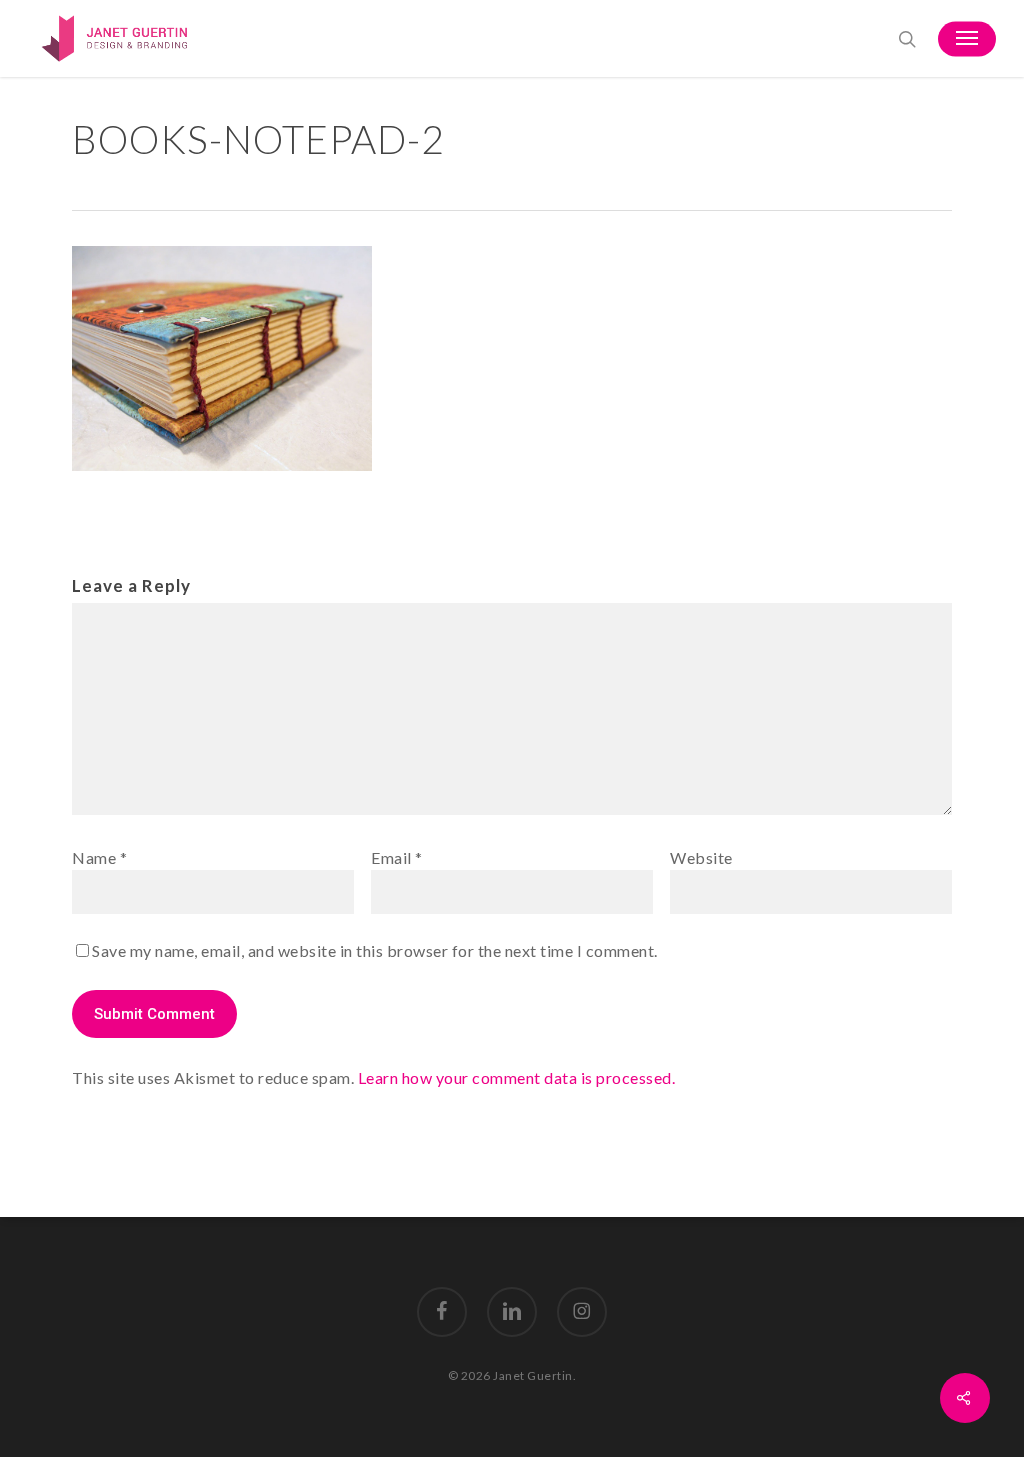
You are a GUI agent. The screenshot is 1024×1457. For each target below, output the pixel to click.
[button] (967, 39)
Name (99, 857)
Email (397, 857)
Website (701, 857)
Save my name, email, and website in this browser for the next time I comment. (375, 950)
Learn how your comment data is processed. (517, 1077)
